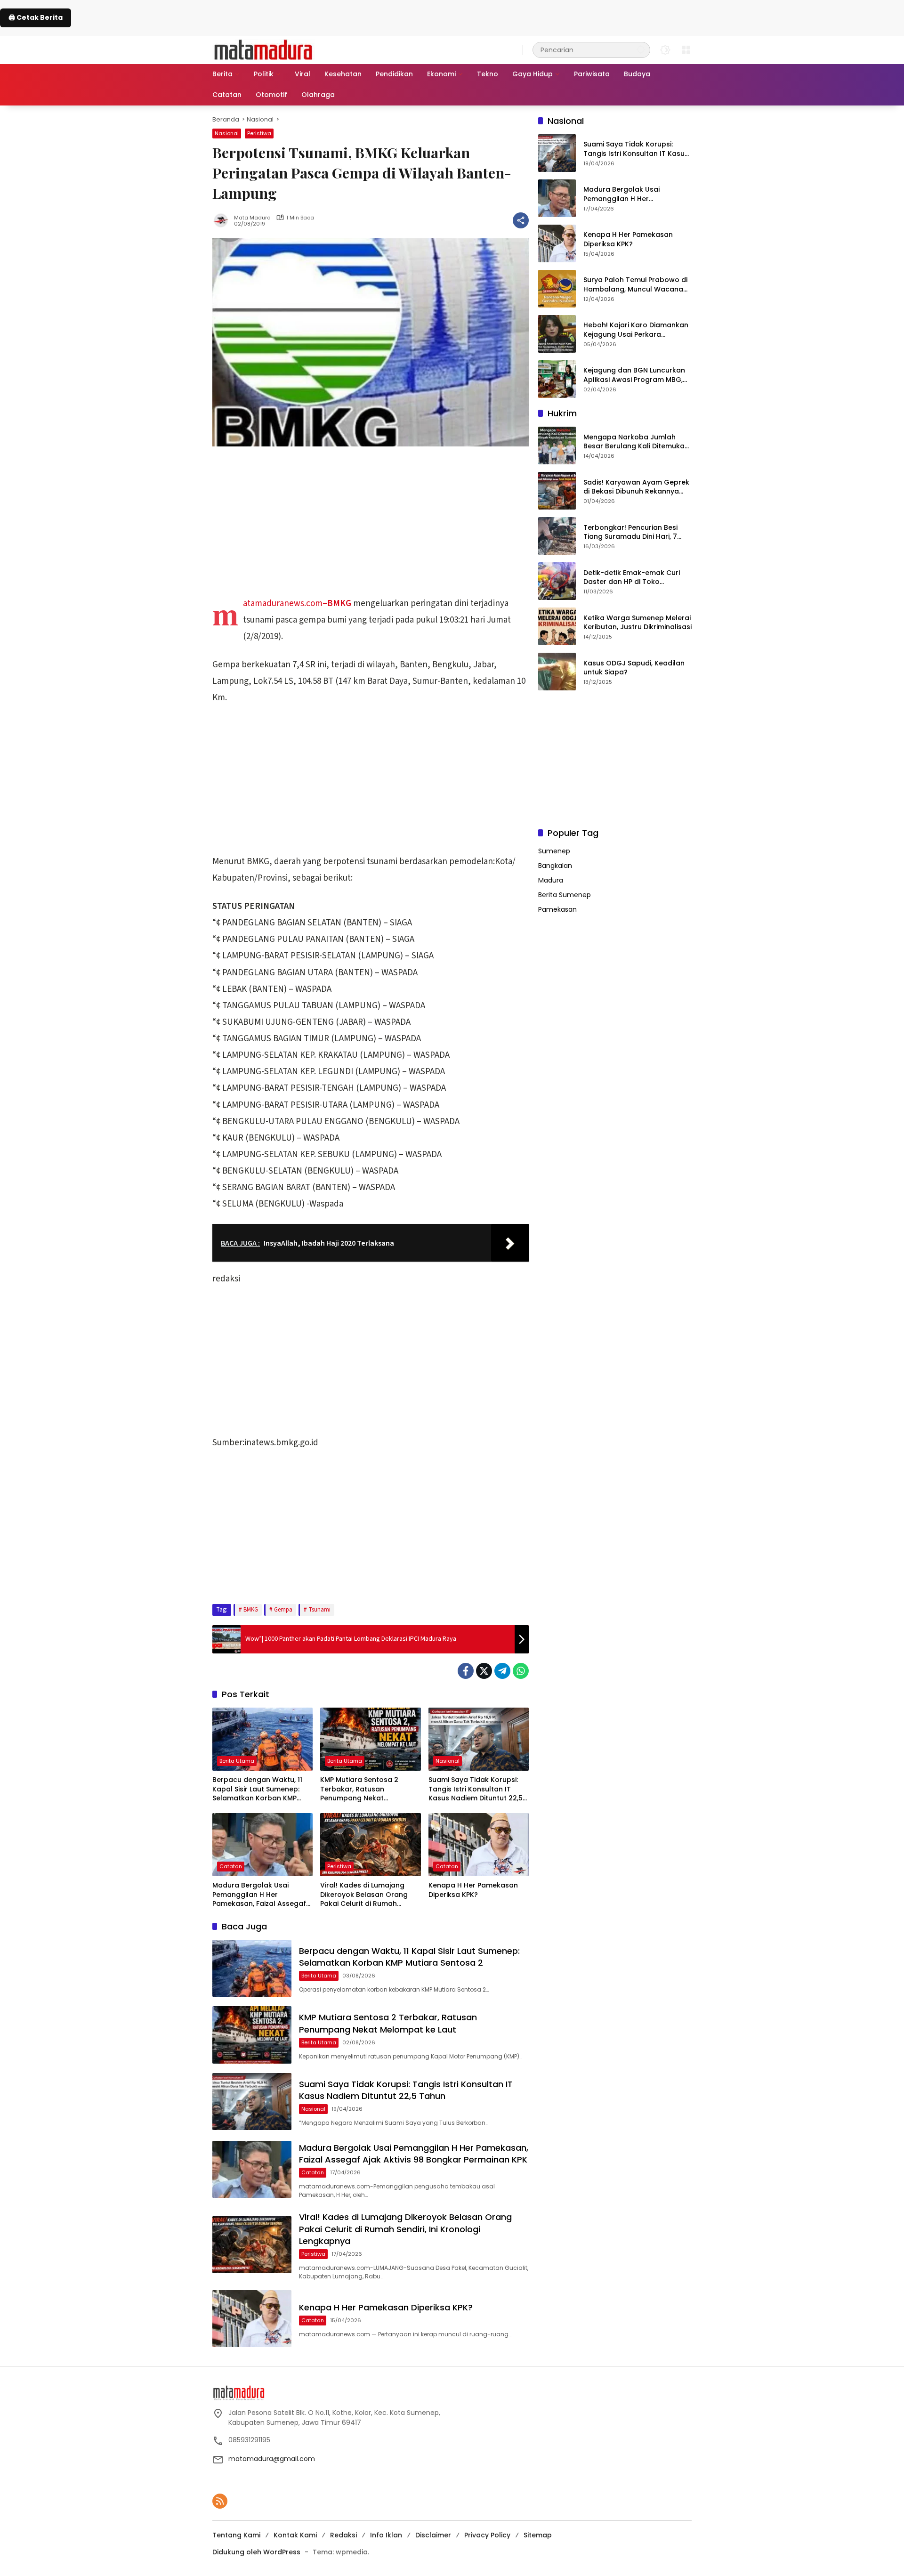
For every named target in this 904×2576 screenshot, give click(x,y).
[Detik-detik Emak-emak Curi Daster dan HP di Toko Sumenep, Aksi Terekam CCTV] (557, 581)
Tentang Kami (236, 2535)
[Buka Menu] (686, 50)
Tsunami (319, 1610)
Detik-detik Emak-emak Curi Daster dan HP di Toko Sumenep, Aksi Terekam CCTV (635, 577)
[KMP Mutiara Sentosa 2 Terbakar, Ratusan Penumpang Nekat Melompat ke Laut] (370, 1739)
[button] (641, 50)
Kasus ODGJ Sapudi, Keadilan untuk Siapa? (634, 668)
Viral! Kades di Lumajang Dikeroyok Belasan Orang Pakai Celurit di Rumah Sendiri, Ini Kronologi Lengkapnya (364, 1895)
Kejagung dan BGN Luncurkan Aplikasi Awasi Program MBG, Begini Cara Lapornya (634, 375)
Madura (551, 880)
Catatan (231, 1866)
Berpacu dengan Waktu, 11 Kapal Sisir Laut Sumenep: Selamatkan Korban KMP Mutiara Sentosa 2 (257, 1789)
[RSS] (220, 2501)
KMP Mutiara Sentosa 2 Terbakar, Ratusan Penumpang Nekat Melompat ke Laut (359, 1789)
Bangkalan (555, 866)
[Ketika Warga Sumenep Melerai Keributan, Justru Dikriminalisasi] (557, 626)
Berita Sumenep (565, 895)
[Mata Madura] (263, 49)
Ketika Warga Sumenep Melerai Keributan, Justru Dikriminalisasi (638, 622)
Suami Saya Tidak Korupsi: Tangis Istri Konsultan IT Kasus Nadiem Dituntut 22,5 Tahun (476, 1789)
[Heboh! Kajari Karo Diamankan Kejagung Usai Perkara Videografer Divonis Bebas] (557, 334)
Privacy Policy (487, 2535)
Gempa (283, 1610)
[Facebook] (466, 1671)
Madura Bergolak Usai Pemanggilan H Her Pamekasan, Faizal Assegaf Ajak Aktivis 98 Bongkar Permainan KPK (259, 1895)
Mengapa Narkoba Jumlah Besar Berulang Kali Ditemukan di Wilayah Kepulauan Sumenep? (636, 441)
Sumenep (554, 851)
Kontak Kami (295, 2535)
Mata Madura (252, 218)
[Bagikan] (521, 220)
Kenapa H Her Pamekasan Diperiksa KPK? (473, 1890)
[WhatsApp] (521, 1671)
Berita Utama (237, 1761)
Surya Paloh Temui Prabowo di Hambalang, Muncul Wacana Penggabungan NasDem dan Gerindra (635, 285)
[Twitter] (484, 1671)
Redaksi (343, 2535)
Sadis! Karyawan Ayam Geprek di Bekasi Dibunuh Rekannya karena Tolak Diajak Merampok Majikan (637, 487)
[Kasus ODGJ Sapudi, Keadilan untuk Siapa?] (557, 672)
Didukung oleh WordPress (256, 2552)
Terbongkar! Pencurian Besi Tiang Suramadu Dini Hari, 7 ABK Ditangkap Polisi (630, 532)
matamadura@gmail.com (272, 2459)
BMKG (251, 1610)
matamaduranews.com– (297, 603)
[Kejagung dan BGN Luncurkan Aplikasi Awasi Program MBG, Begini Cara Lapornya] (557, 379)
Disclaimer (433, 2535)
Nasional (227, 133)
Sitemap (538, 2535)
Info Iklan (386, 2535)
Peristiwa (259, 133)
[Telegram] (502, 1671)
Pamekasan (557, 909)
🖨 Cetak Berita (36, 17)
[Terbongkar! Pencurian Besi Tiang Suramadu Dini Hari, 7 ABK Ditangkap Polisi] (557, 536)
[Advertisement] (371, 526)
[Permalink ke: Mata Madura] (223, 220)
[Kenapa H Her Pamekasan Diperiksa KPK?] (479, 1845)
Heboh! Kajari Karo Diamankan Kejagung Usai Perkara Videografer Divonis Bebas (636, 330)
